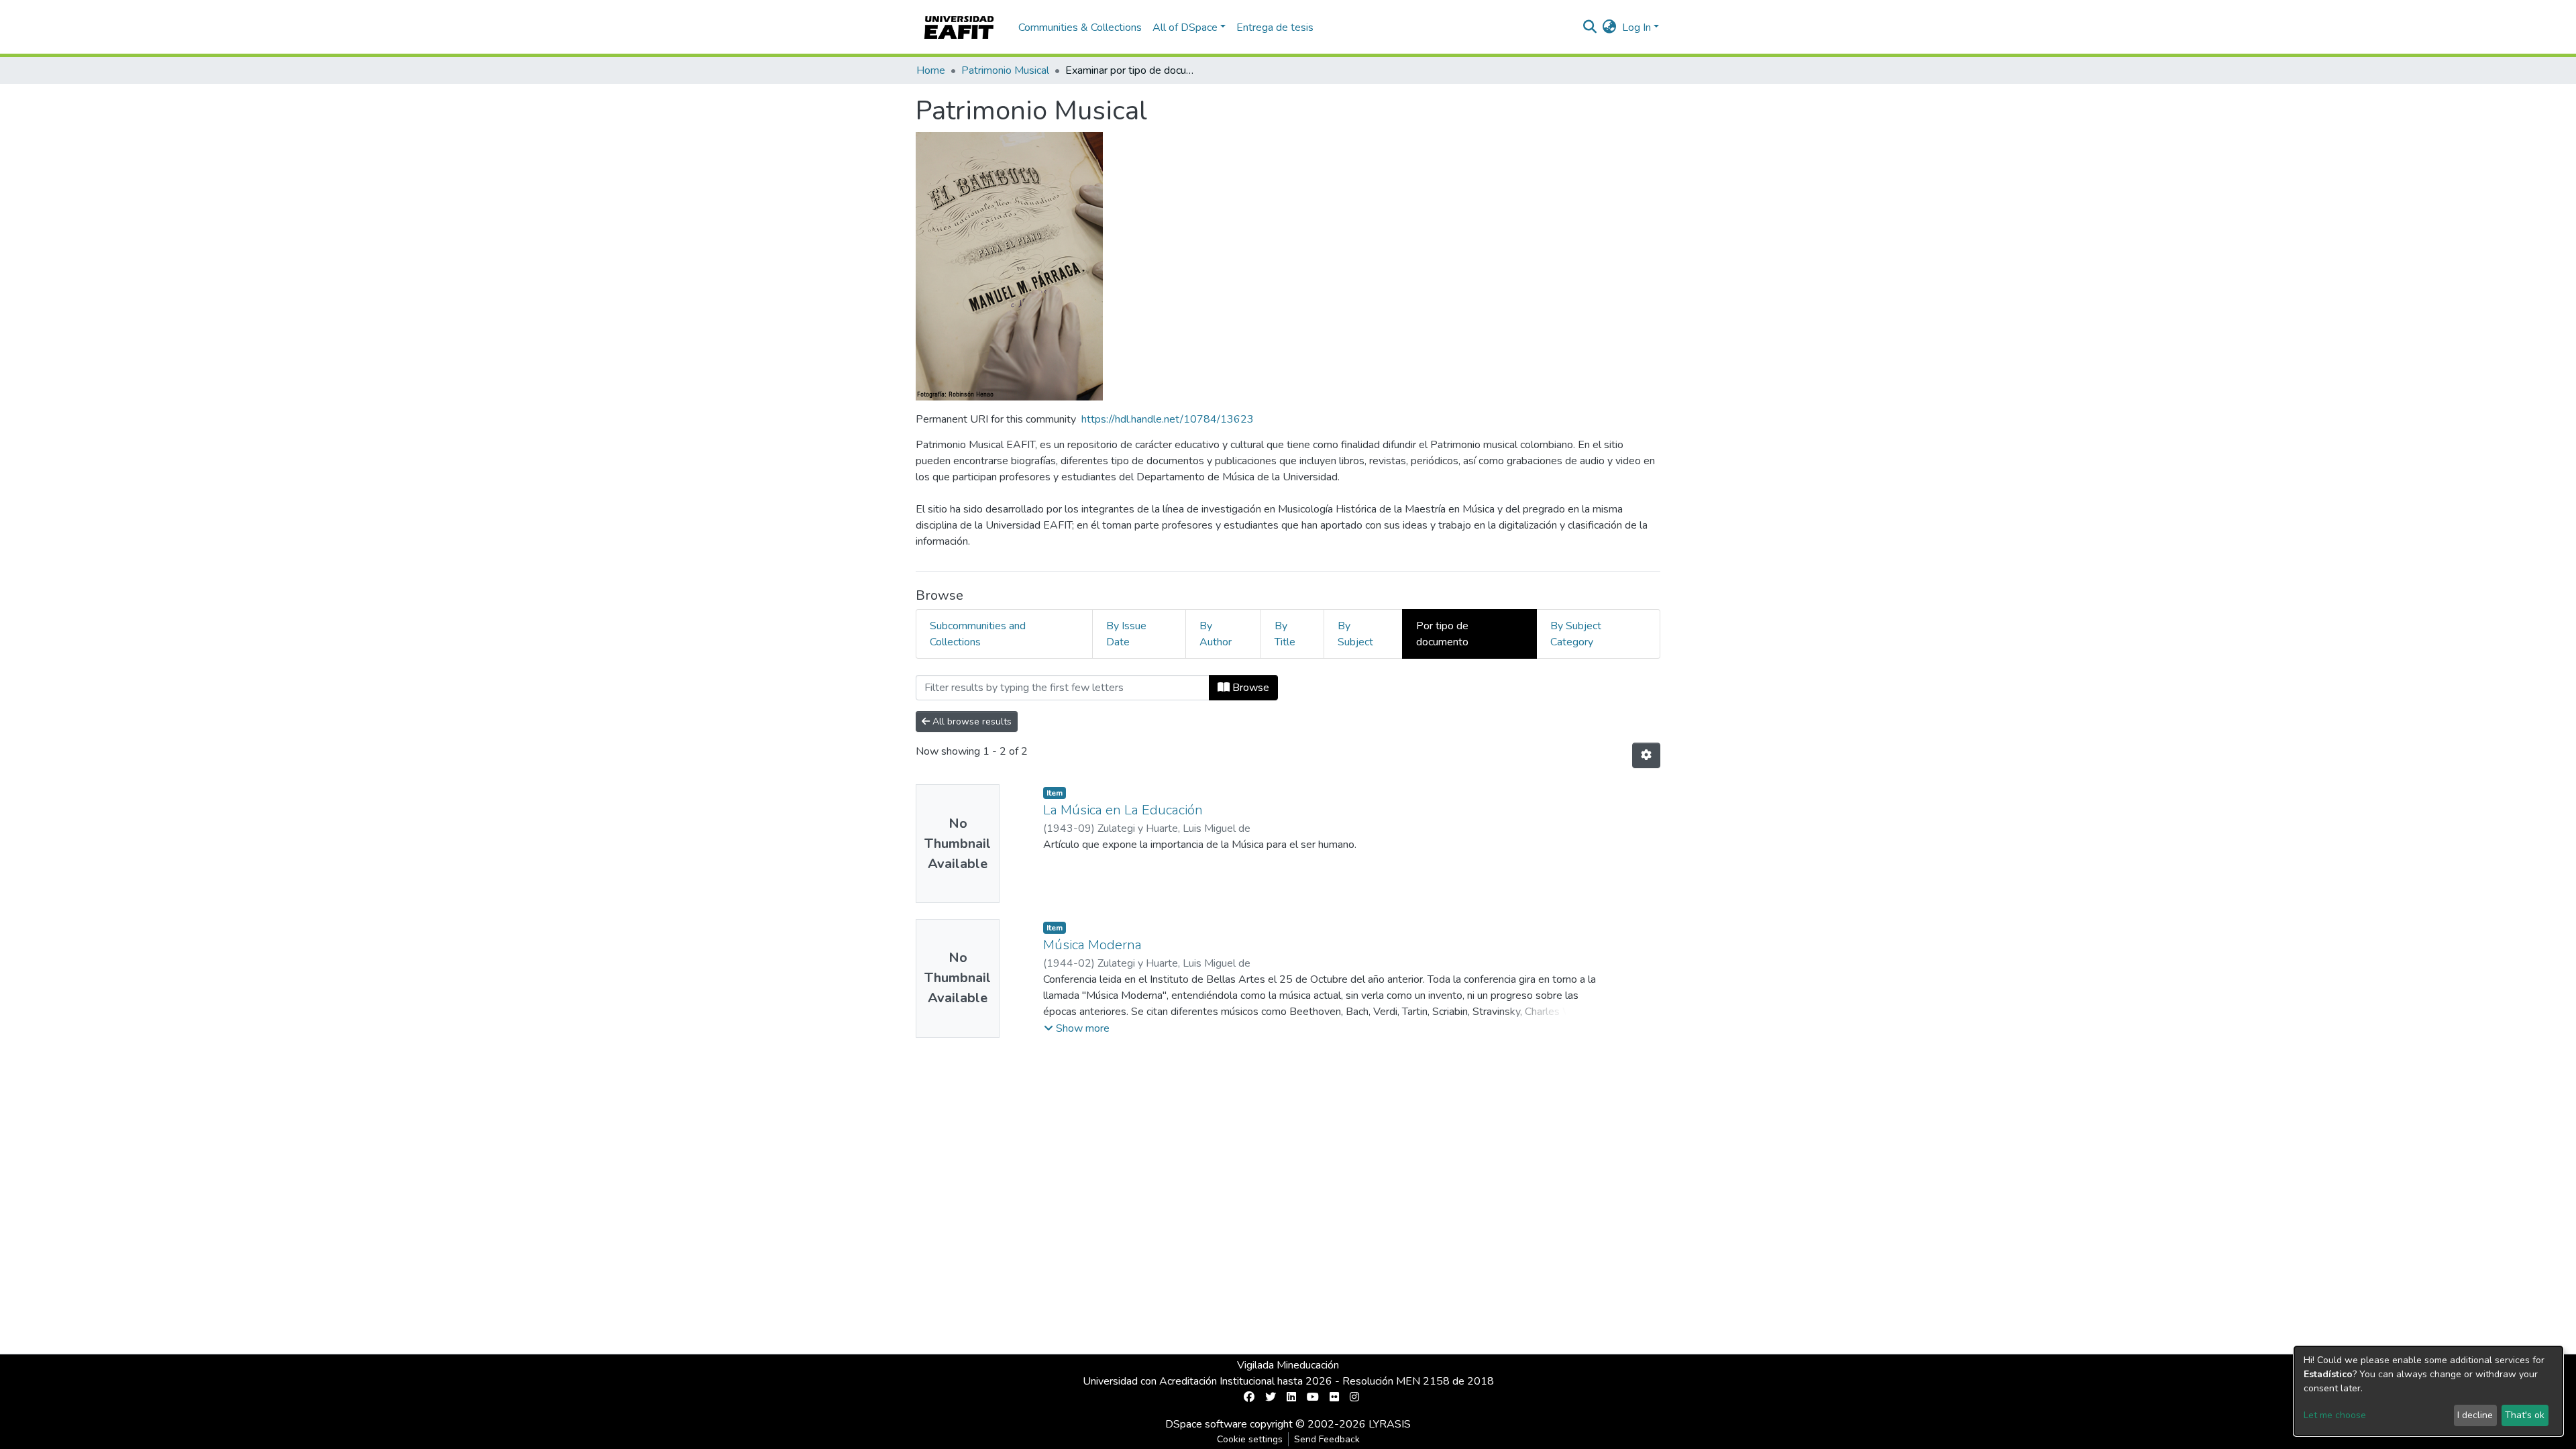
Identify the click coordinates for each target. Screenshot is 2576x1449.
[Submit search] (1590, 28)
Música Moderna (1092, 945)
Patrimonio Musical (1005, 70)
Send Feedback (1327, 1439)
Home (931, 70)
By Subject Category (1576, 634)
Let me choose (2335, 1415)
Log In (1636, 28)
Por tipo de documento (1442, 634)
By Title (1285, 634)
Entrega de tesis (1275, 28)
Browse (1249, 688)
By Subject (1355, 634)
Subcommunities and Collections (978, 634)
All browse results (971, 721)
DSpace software (1206, 1424)
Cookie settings (1250, 1439)
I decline (2475, 1415)
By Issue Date (1126, 634)
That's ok (2525, 1415)
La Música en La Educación (1123, 810)
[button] (1610, 28)
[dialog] (2428, 1391)
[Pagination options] (1646, 755)
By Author (1216, 634)
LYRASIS (1390, 1424)
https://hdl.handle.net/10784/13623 (1168, 419)
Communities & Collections (1080, 28)
